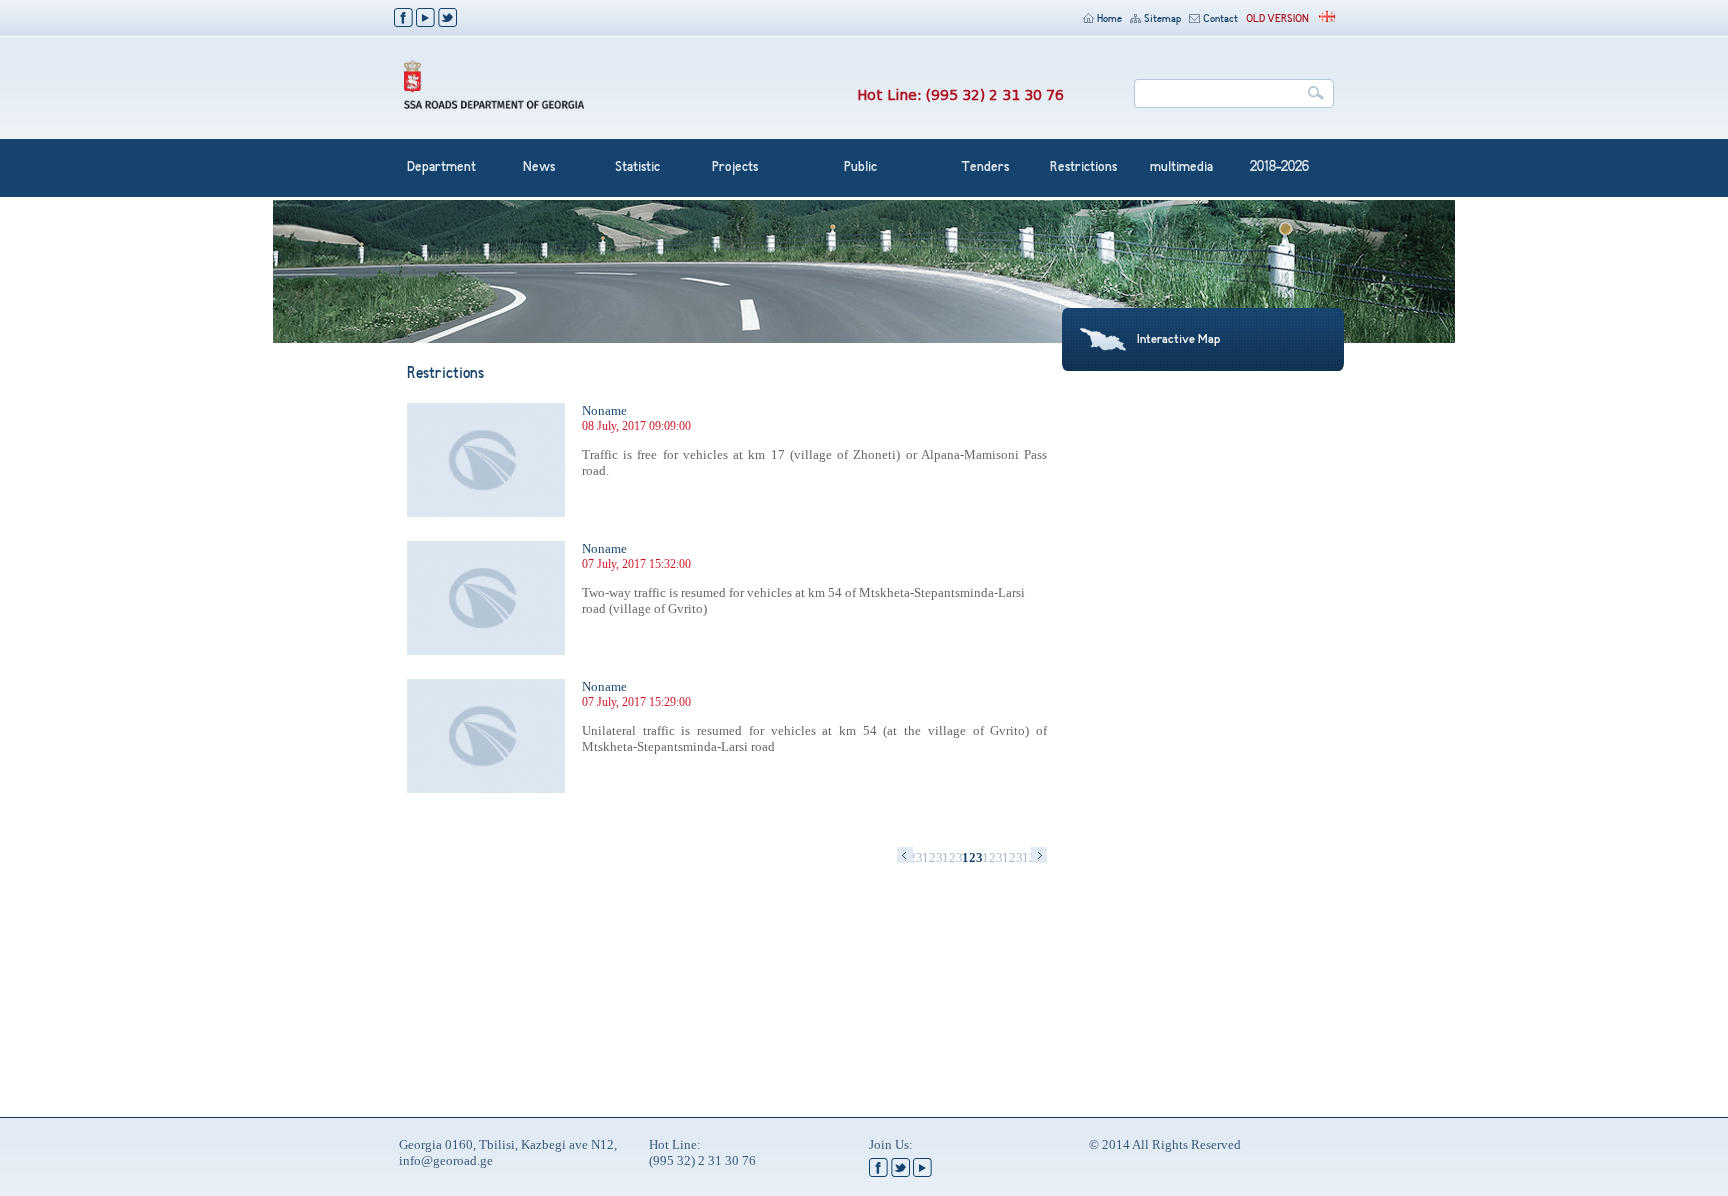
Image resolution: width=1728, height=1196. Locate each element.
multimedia (1181, 168)
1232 (932, 857)
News (539, 168)
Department (441, 168)
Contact (1220, 19)
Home (1109, 19)
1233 (952, 857)
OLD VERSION (1277, 19)
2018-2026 (1279, 168)
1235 (992, 857)
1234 (972, 857)
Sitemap (1162, 19)
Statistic (637, 168)
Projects (735, 168)
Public (860, 168)
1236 (1012, 857)
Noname (604, 410)
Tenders (985, 168)
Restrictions (1083, 168)
